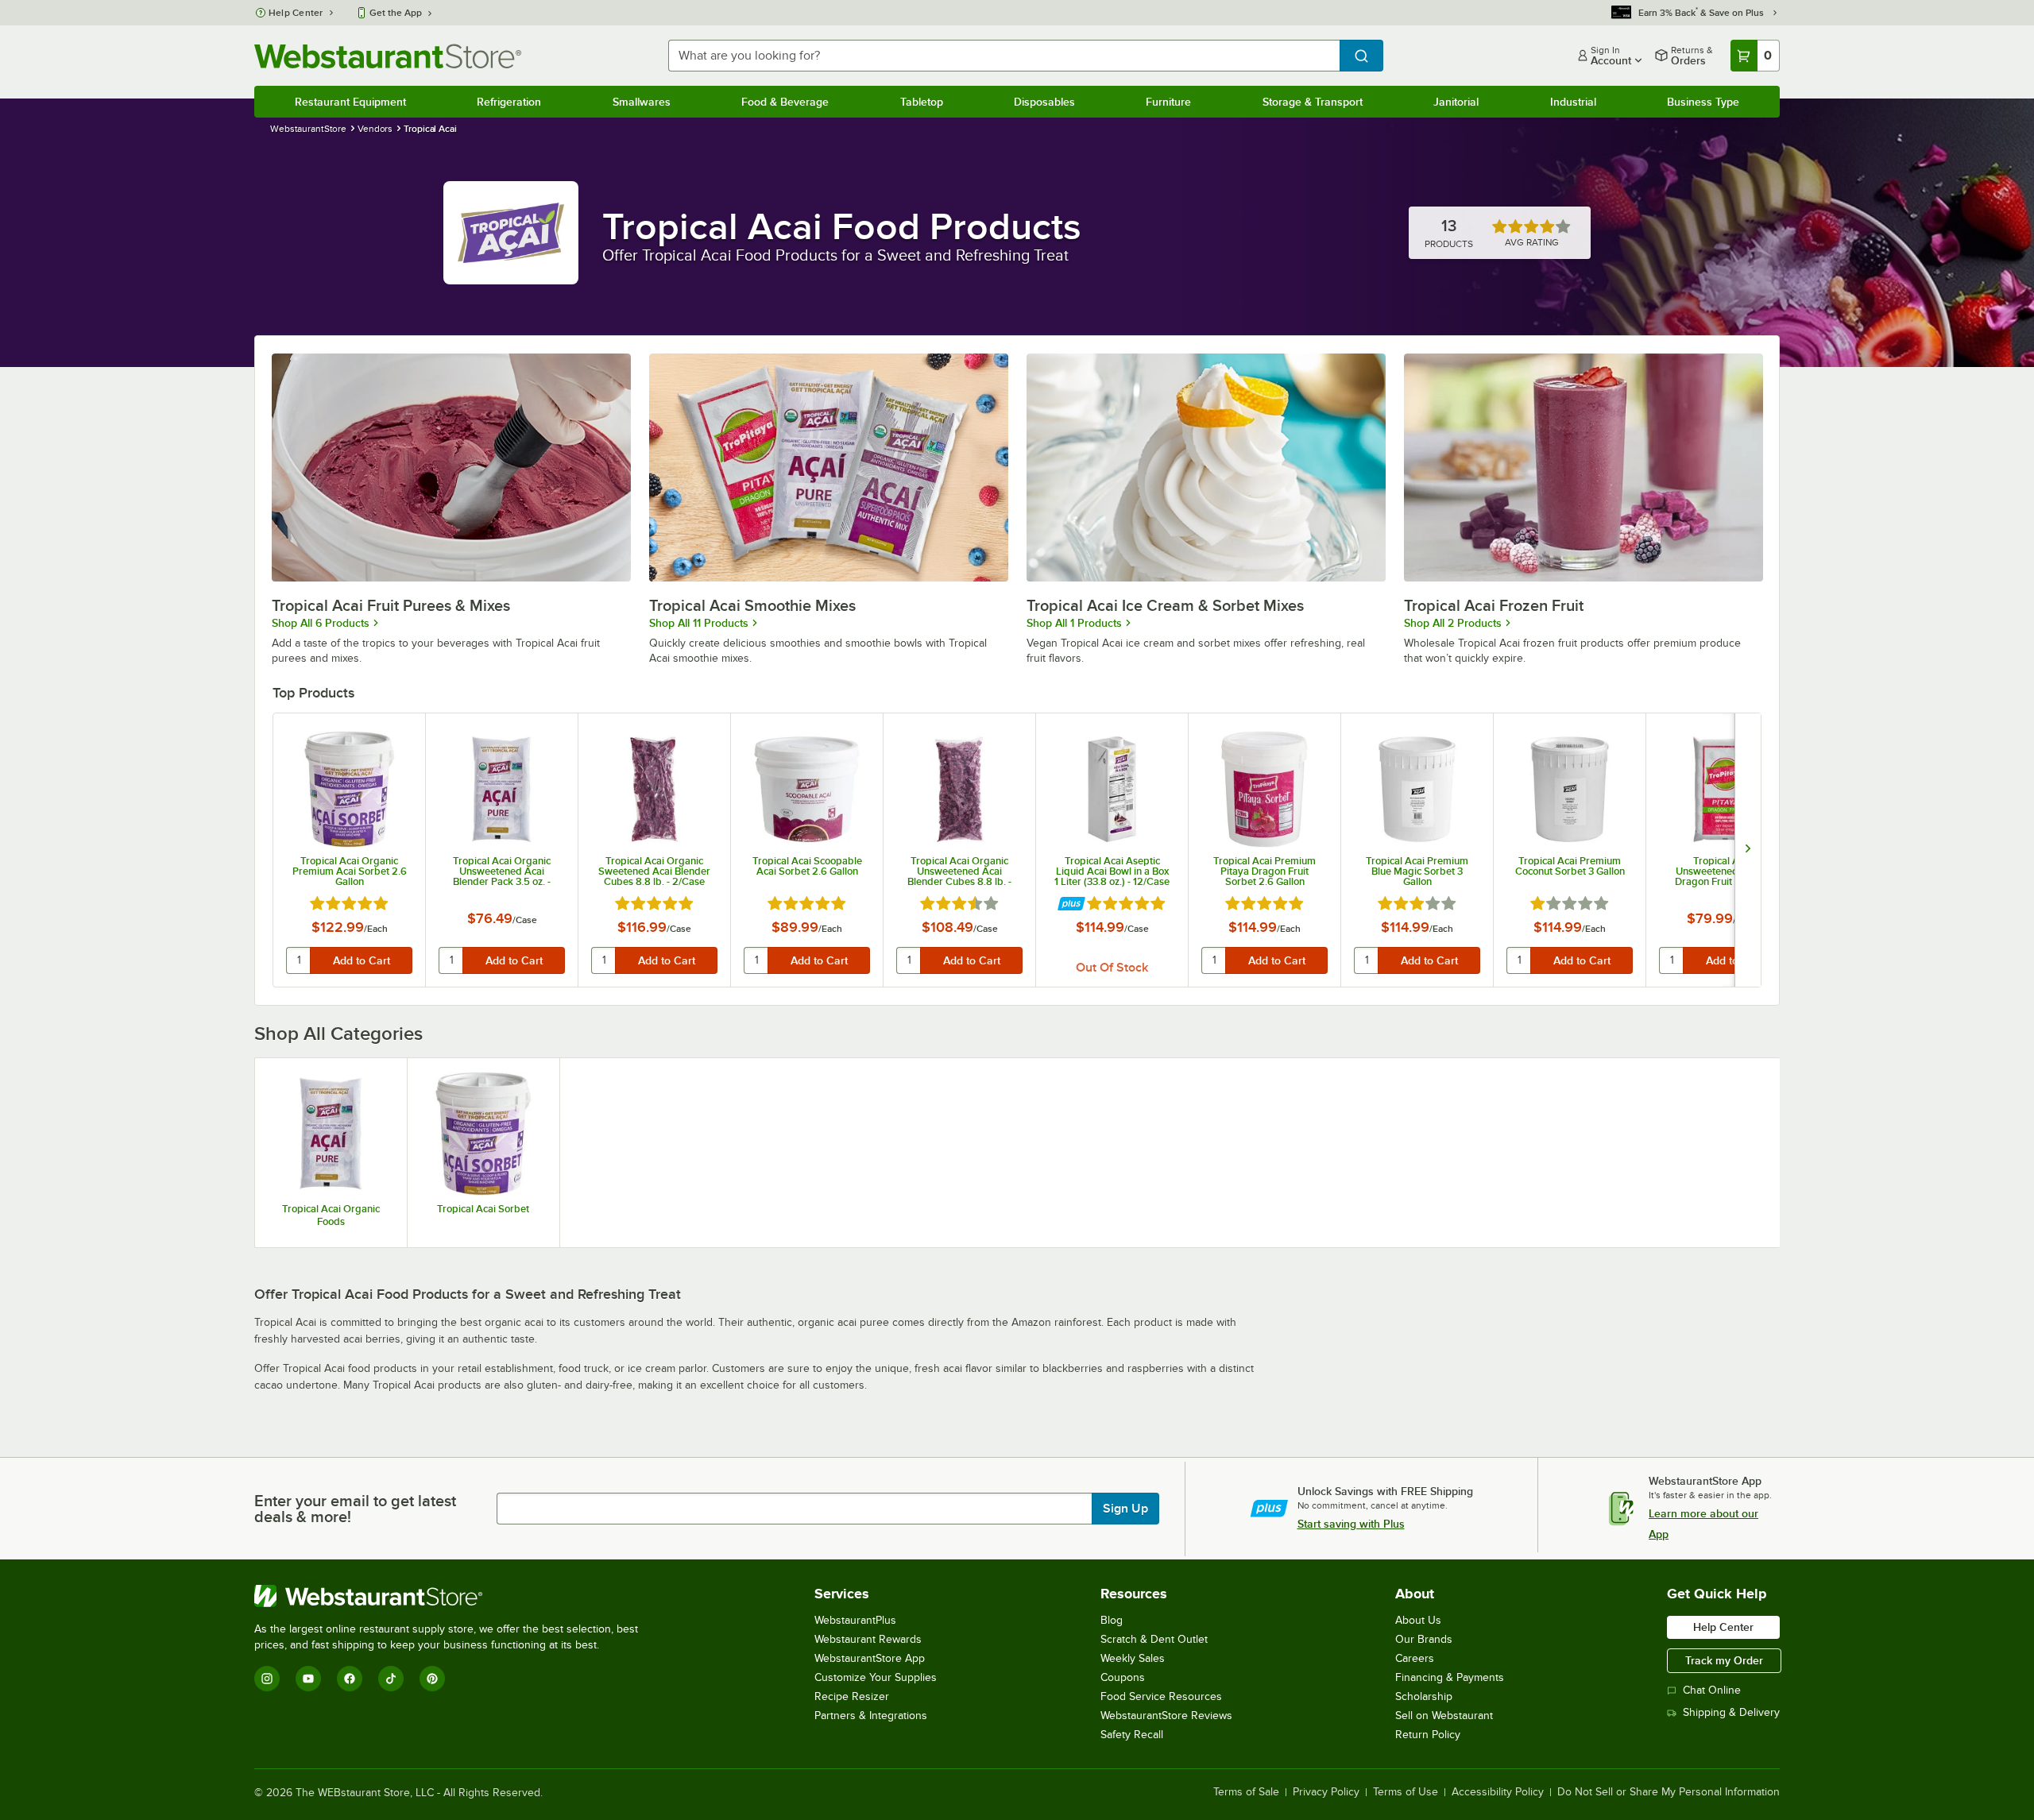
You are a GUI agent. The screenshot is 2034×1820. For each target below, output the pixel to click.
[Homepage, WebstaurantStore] (388, 56)
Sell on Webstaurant (1444, 1716)
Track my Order (1724, 1660)
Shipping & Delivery (1731, 1712)
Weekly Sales (1133, 1658)
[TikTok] (391, 1679)
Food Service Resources (1161, 1696)
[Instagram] (267, 1679)
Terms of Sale (1246, 1792)
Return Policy (1428, 1735)
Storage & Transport (1313, 102)
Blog (1112, 1620)
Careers (1415, 1658)
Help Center (296, 13)
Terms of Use (1406, 1792)
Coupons (1123, 1677)
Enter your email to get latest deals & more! (355, 1509)
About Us (1418, 1620)
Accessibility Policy (1498, 1792)
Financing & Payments (1450, 1677)
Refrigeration (509, 102)
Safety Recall (1132, 1735)
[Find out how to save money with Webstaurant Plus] (1071, 904)
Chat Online (1712, 1690)
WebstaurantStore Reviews (1166, 1716)
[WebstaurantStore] (453, 1596)
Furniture (1168, 102)
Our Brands (1424, 1639)
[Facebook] (350, 1679)
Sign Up (1125, 1509)
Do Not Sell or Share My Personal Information (1669, 1792)
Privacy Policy (1326, 1792)
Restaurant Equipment (350, 102)
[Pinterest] (432, 1679)
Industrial (1573, 102)
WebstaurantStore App (870, 1658)
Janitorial (1456, 102)
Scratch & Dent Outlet (1154, 1639)
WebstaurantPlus (855, 1620)
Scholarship (1424, 1696)
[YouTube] (308, 1679)
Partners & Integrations (871, 1716)
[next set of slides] (1748, 850)
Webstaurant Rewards (868, 1639)
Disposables (1044, 102)
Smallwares (642, 102)
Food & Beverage (785, 102)
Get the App (396, 13)
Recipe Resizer (852, 1696)
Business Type (1703, 102)
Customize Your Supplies (876, 1677)
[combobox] (1004, 56)
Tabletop (922, 102)
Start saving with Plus (1351, 1524)
